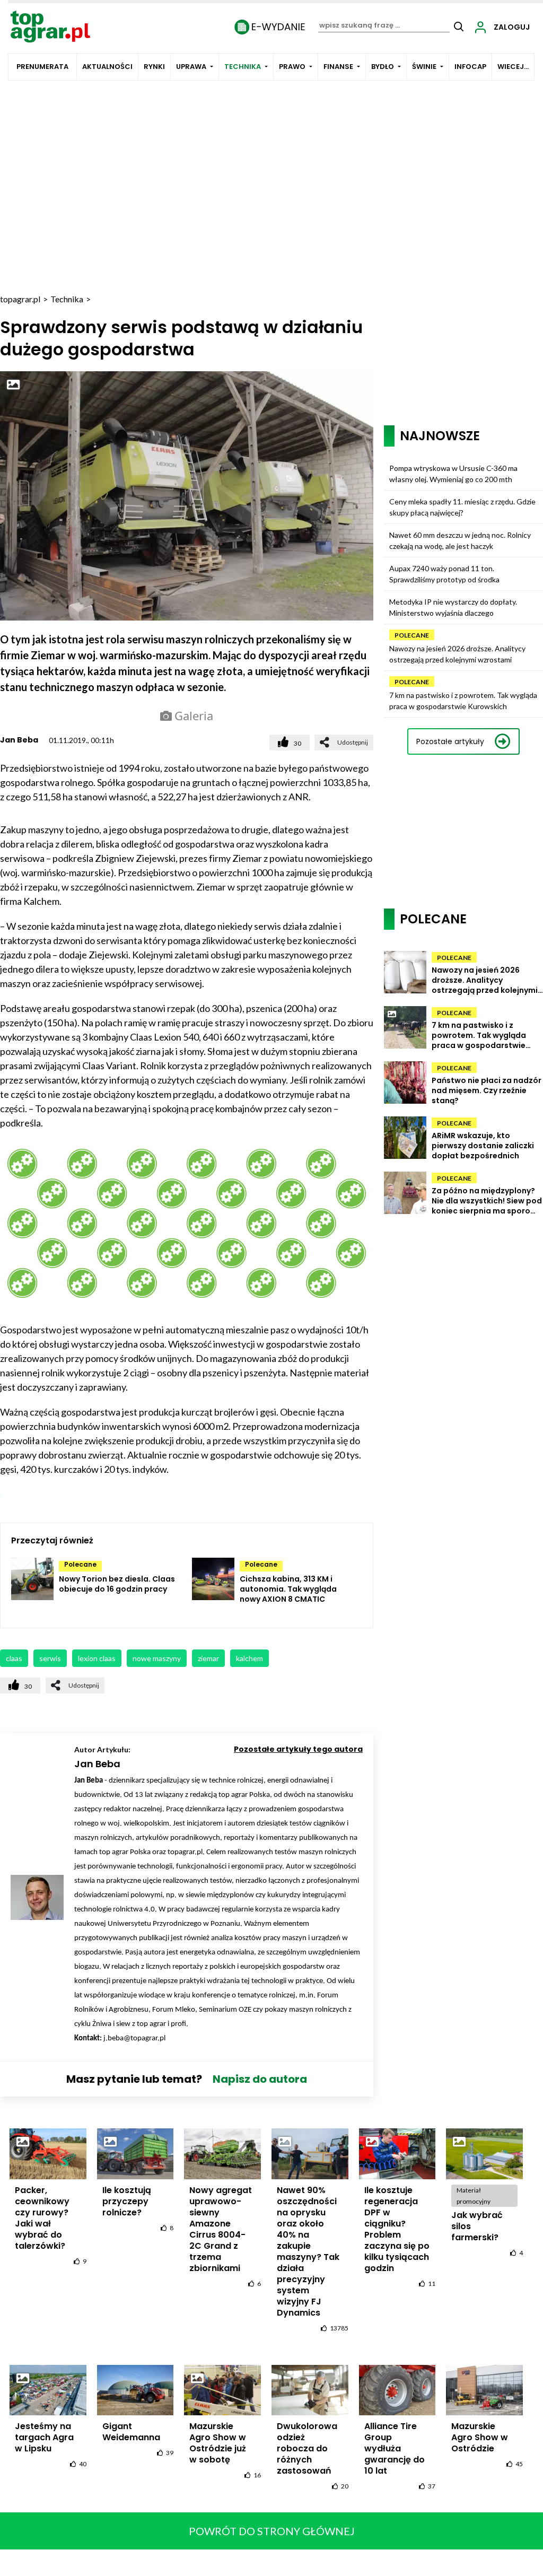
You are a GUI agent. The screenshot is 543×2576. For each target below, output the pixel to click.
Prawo (292, 67)
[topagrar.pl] (50, 26)
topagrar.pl (20, 299)
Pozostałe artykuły (450, 741)
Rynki (154, 67)
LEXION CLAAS (97, 1658)
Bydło (383, 67)
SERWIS (50, 1658)
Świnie (424, 67)
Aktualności (107, 67)
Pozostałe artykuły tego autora (298, 1749)
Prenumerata (42, 67)
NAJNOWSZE (440, 436)
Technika (243, 67)
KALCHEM (249, 1658)
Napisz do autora (260, 2079)
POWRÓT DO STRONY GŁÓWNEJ (272, 2531)
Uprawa (191, 67)
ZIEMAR (208, 1658)
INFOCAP (470, 67)
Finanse (338, 67)
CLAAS (14, 1658)
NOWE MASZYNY (157, 1658)
